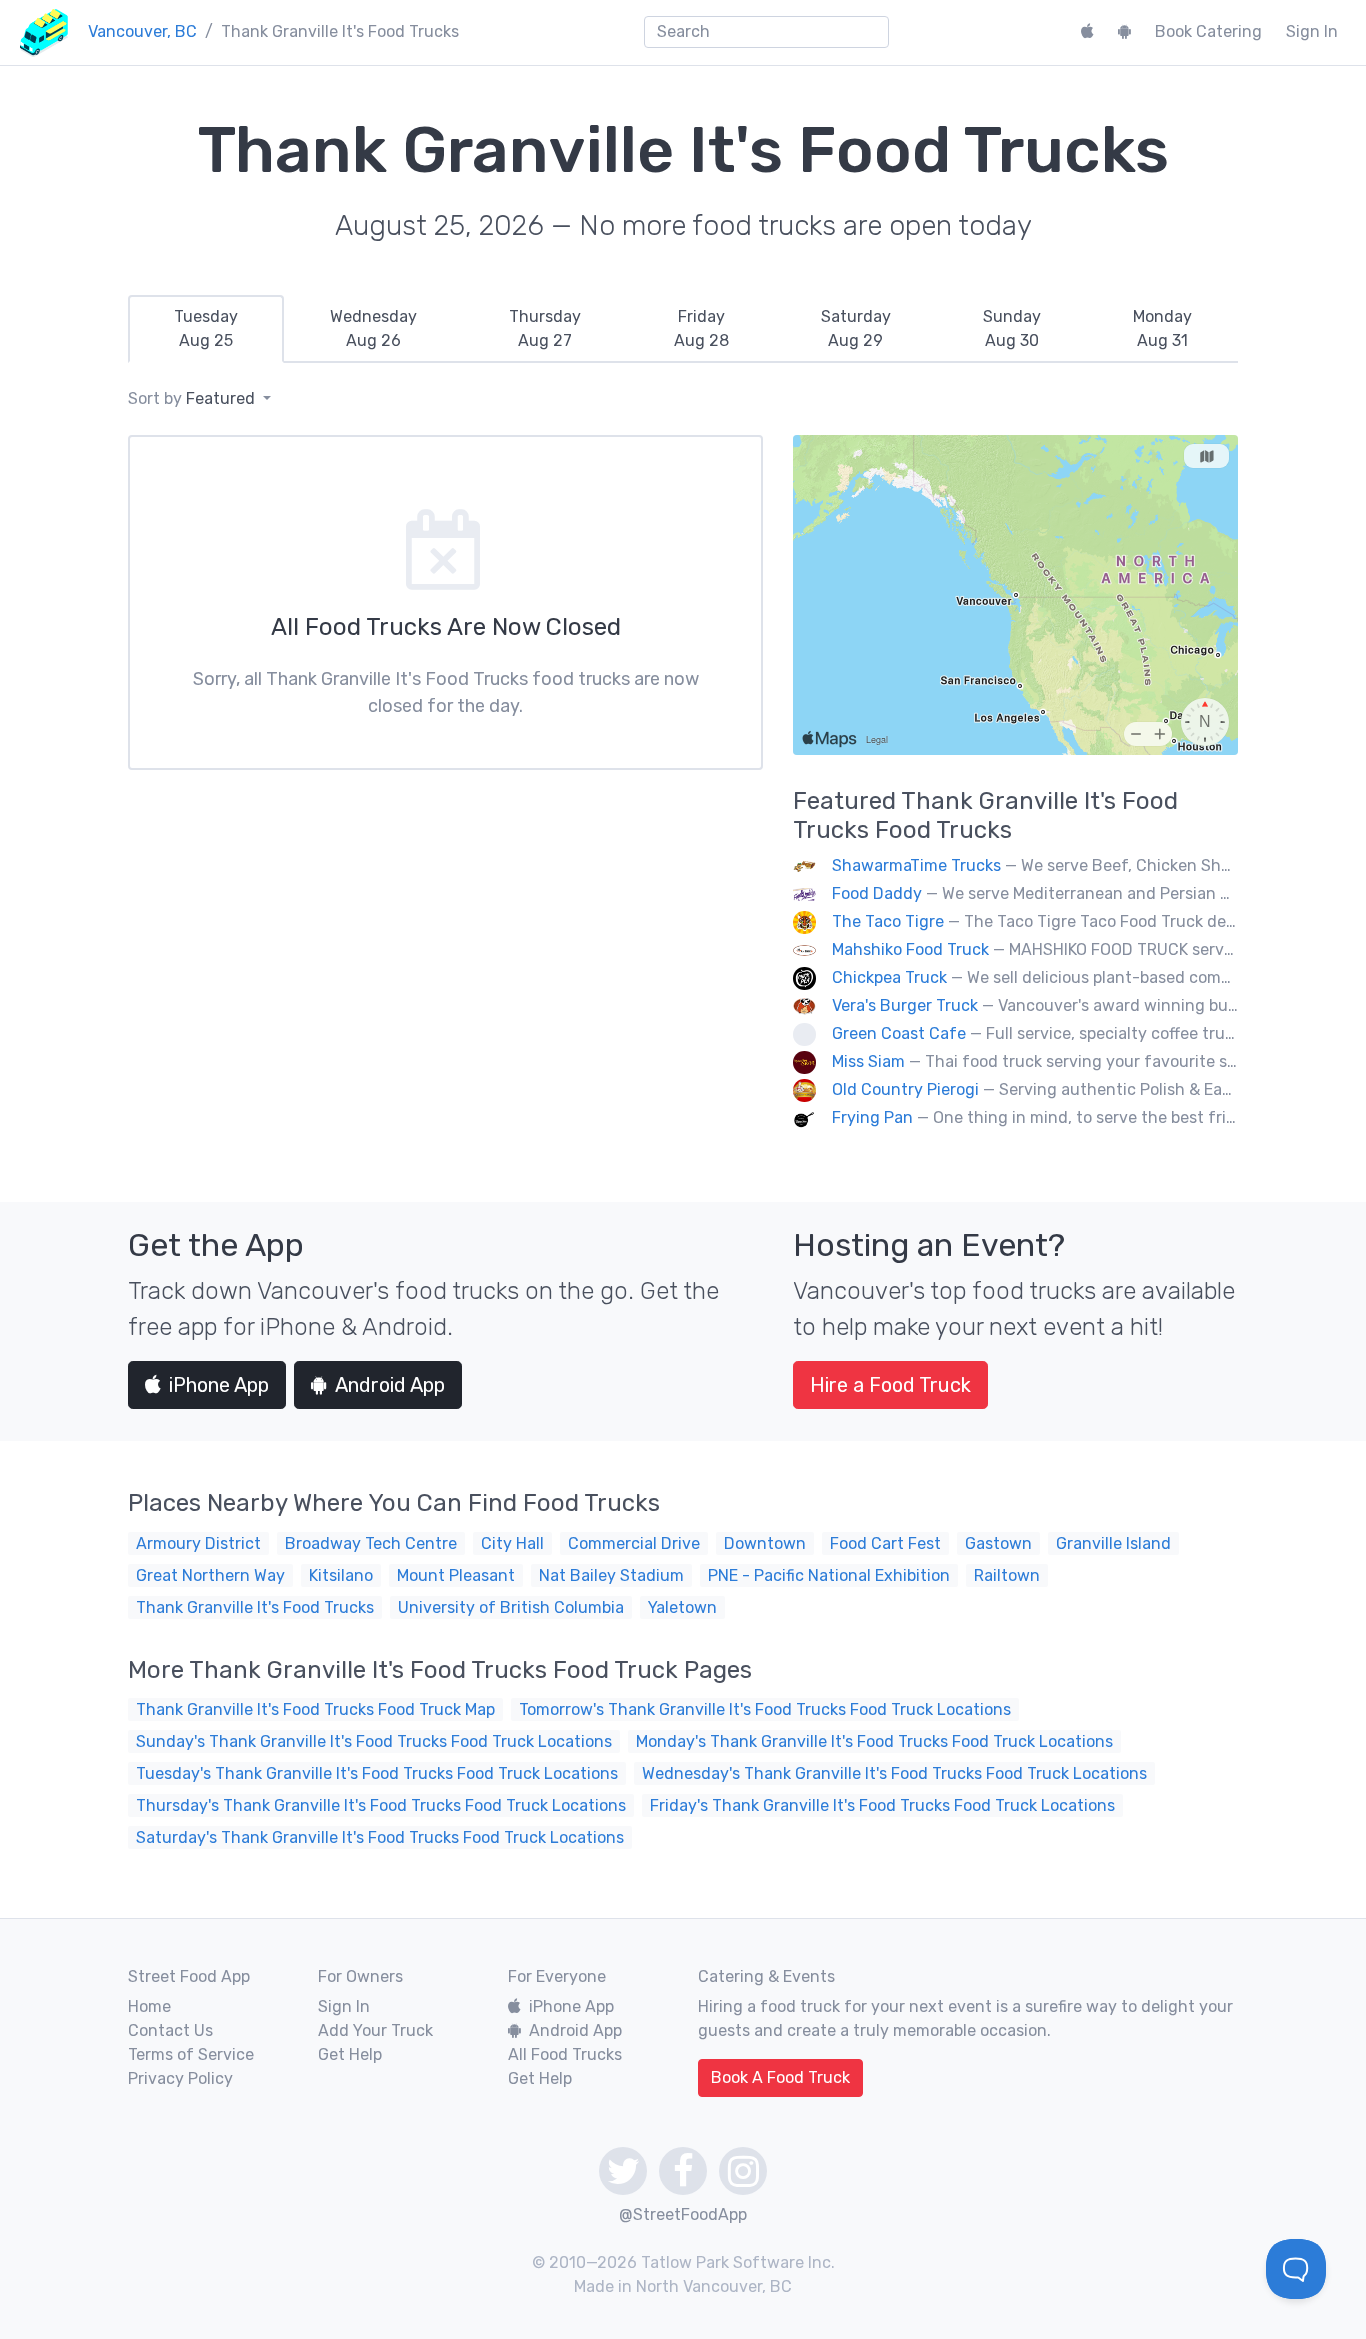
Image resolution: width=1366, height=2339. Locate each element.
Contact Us (170, 2030)
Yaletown (682, 1607)
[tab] (206, 329)
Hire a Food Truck (890, 1385)
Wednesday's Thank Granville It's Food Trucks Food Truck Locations (894, 1773)
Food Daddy (877, 893)
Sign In (1312, 31)
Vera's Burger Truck (905, 1005)
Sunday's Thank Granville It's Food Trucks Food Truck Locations (374, 1741)
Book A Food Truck (780, 2077)
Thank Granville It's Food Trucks (255, 1607)
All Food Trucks (565, 2054)
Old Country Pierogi (905, 1089)
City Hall (512, 1543)
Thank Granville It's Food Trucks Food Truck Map (315, 1709)
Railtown (1007, 1575)
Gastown (998, 1543)
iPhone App (219, 1385)
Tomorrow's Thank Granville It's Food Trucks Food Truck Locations (765, 1709)
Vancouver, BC (142, 31)
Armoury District (198, 1543)
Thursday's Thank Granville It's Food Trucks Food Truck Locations (381, 1805)
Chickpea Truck (889, 977)
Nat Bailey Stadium (611, 1575)
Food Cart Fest (885, 1543)
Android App (390, 1385)
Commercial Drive (634, 1543)
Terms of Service (191, 2054)
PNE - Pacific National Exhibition (829, 1575)
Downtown (765, 1543)
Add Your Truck (375, 2030)
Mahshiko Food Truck (910, 949)
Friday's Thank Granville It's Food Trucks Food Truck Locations (882, 1805)
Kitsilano (341, 1575)
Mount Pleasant (456, 1575)
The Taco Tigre (888, 921)
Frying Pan (874, 1117)
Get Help (350, 2054)
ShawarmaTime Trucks (916, 865)
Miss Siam (868, 1061)
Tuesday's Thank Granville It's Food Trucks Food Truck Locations (377, 1773)
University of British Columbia (511, 1607)
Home (149, 2006)
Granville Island (1113, 1543)
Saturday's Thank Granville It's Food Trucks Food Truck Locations (380, 1837)
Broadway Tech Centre (371, 1543)
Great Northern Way (210, 1575)
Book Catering (1208, 31)
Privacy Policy (180, 2078)
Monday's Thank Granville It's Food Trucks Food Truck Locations (874, 1741)
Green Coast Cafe (899, 1033)
